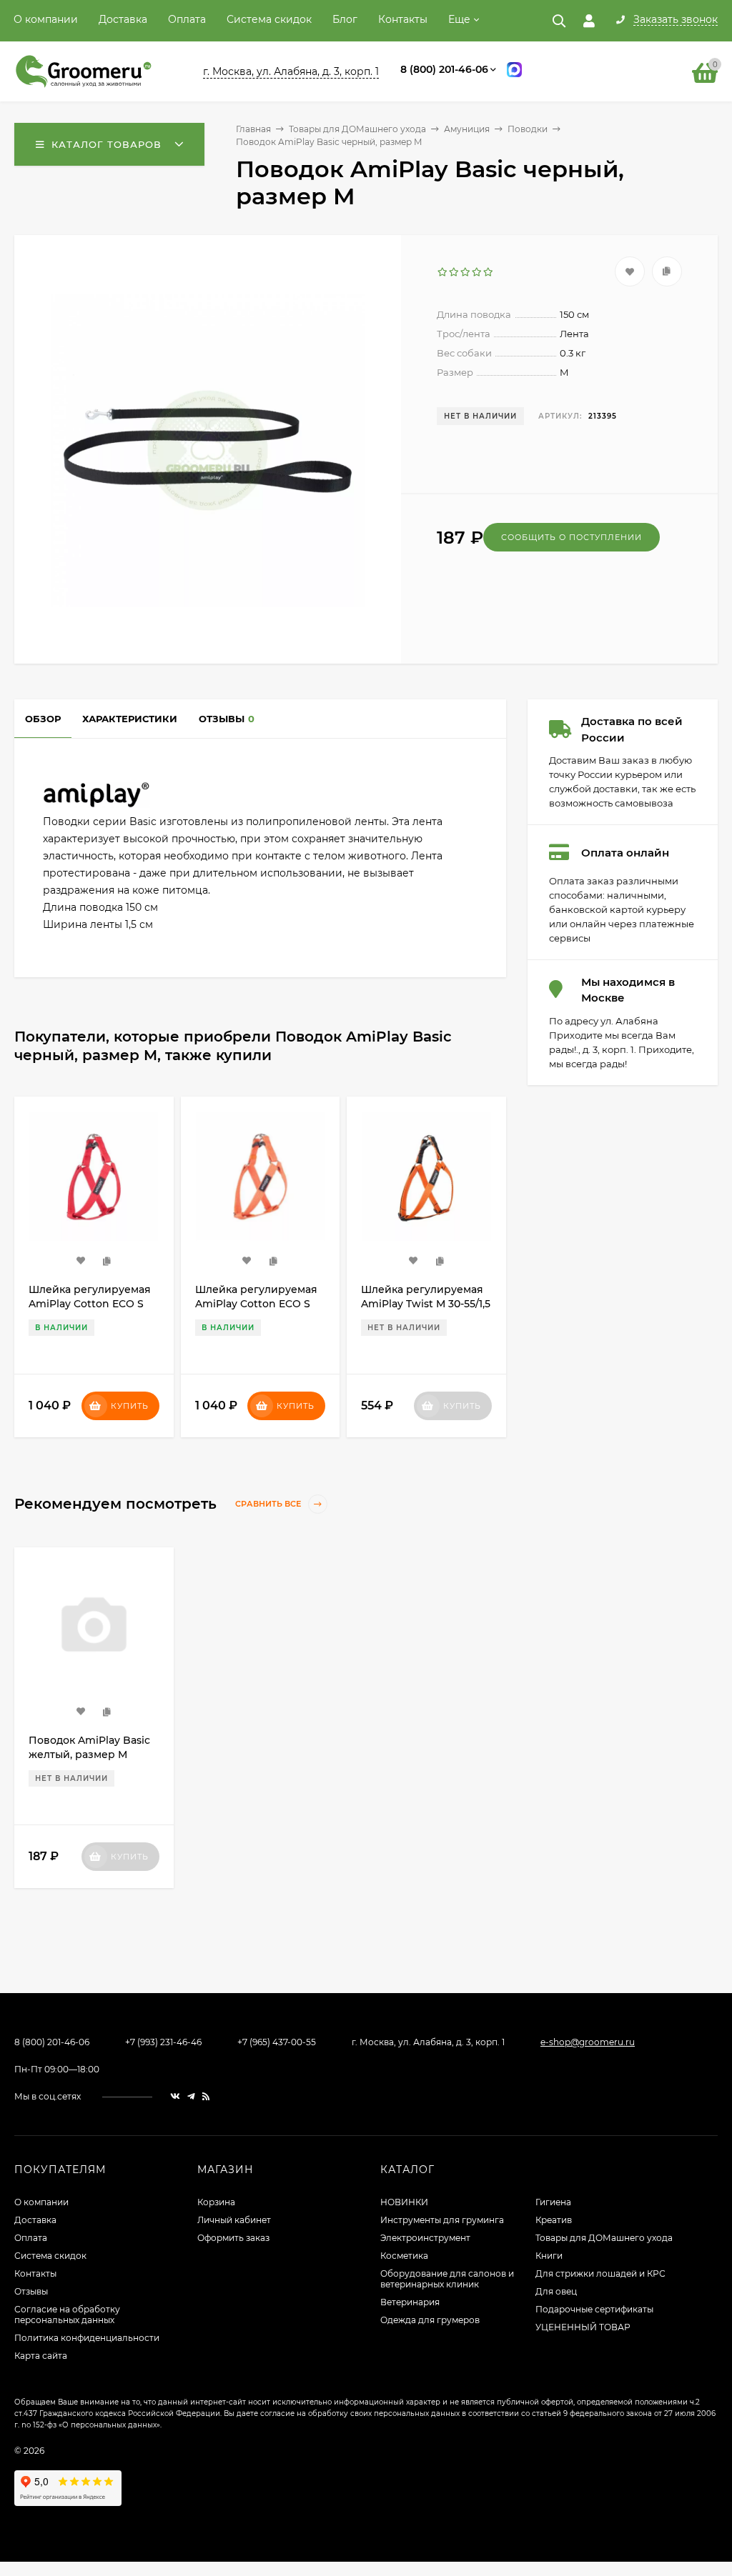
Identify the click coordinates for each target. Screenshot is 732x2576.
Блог (345, 19)
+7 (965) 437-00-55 (277, 2042)
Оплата (187, 19)
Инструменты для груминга (442, 2220)
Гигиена (553, 2202)
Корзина (216, 2202)
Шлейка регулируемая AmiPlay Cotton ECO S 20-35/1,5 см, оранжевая (91, 1304)
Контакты (403, 19)
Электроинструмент (425, 2238)
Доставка (123, 19)
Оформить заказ (233, 2238)
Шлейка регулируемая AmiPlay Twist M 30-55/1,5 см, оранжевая (260, 1304)
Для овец (556, 2291)
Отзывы (31, 2291)
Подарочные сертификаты (594, 2309)
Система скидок (269, 19)
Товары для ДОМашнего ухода (357, 129)
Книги (549, 2256)
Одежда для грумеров (430, 2320)
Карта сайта (41, 2356)
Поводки (528, 129)
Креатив (554, 2220)
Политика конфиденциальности (87, 2338)
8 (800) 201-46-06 (444, 69)
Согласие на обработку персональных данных (67, 2315)
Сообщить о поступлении (572, 537)
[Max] (514, 72)
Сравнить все (269, 1504)
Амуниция (467, 129)
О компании (46, 19)
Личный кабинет (234, 2220)
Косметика (404, 2256)
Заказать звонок (676, 20)
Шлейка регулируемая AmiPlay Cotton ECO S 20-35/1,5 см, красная (423, 1304)
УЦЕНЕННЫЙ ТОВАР (583, 2327)
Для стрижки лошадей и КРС (600, 2273)
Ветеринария (410, 2302)
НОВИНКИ (404, 2202)
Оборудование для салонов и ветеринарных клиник (447, 2279)
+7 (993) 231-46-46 (163, 2042)
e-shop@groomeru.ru (588, 2042)
